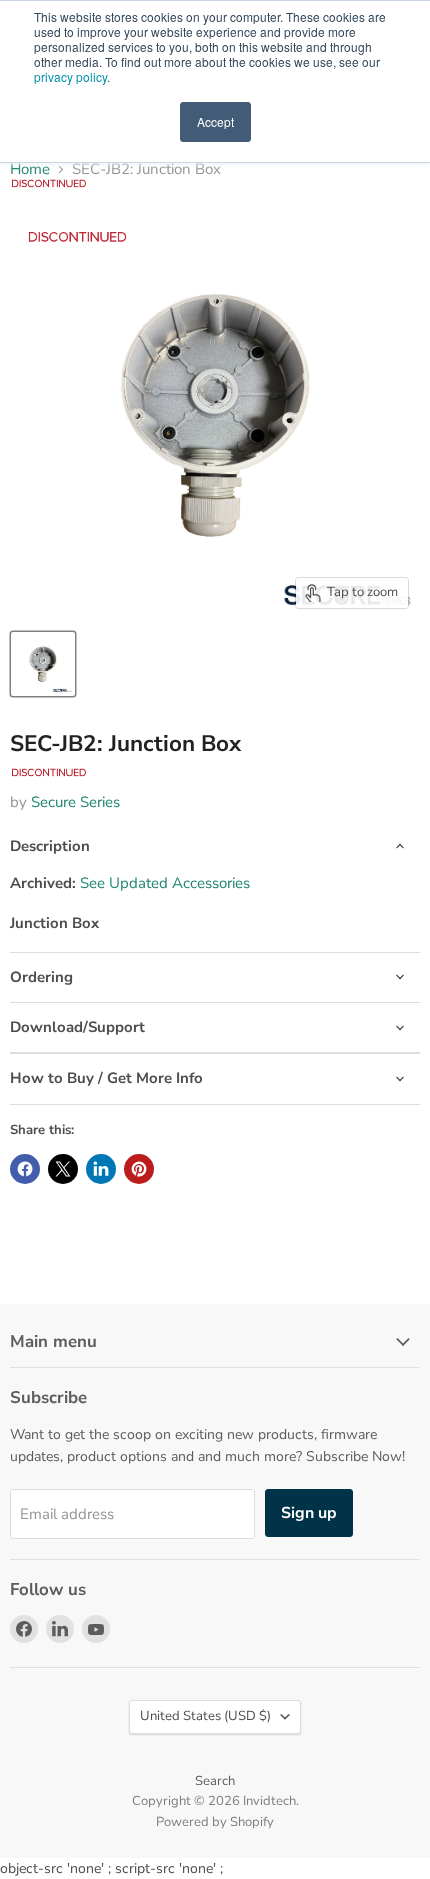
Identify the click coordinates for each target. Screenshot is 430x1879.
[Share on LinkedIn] (101, 1169)
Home (30, 169)
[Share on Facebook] (25, 1169)
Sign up (309, 1513)
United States (205, 1716)
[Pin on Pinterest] (139, 1169)
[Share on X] (63, 1169)
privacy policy (70, 76)
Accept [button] (215, 121)
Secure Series (75, 802)
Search (215, 1781)
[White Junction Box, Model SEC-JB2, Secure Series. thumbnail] (43, 664)
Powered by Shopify (215, 1822)
